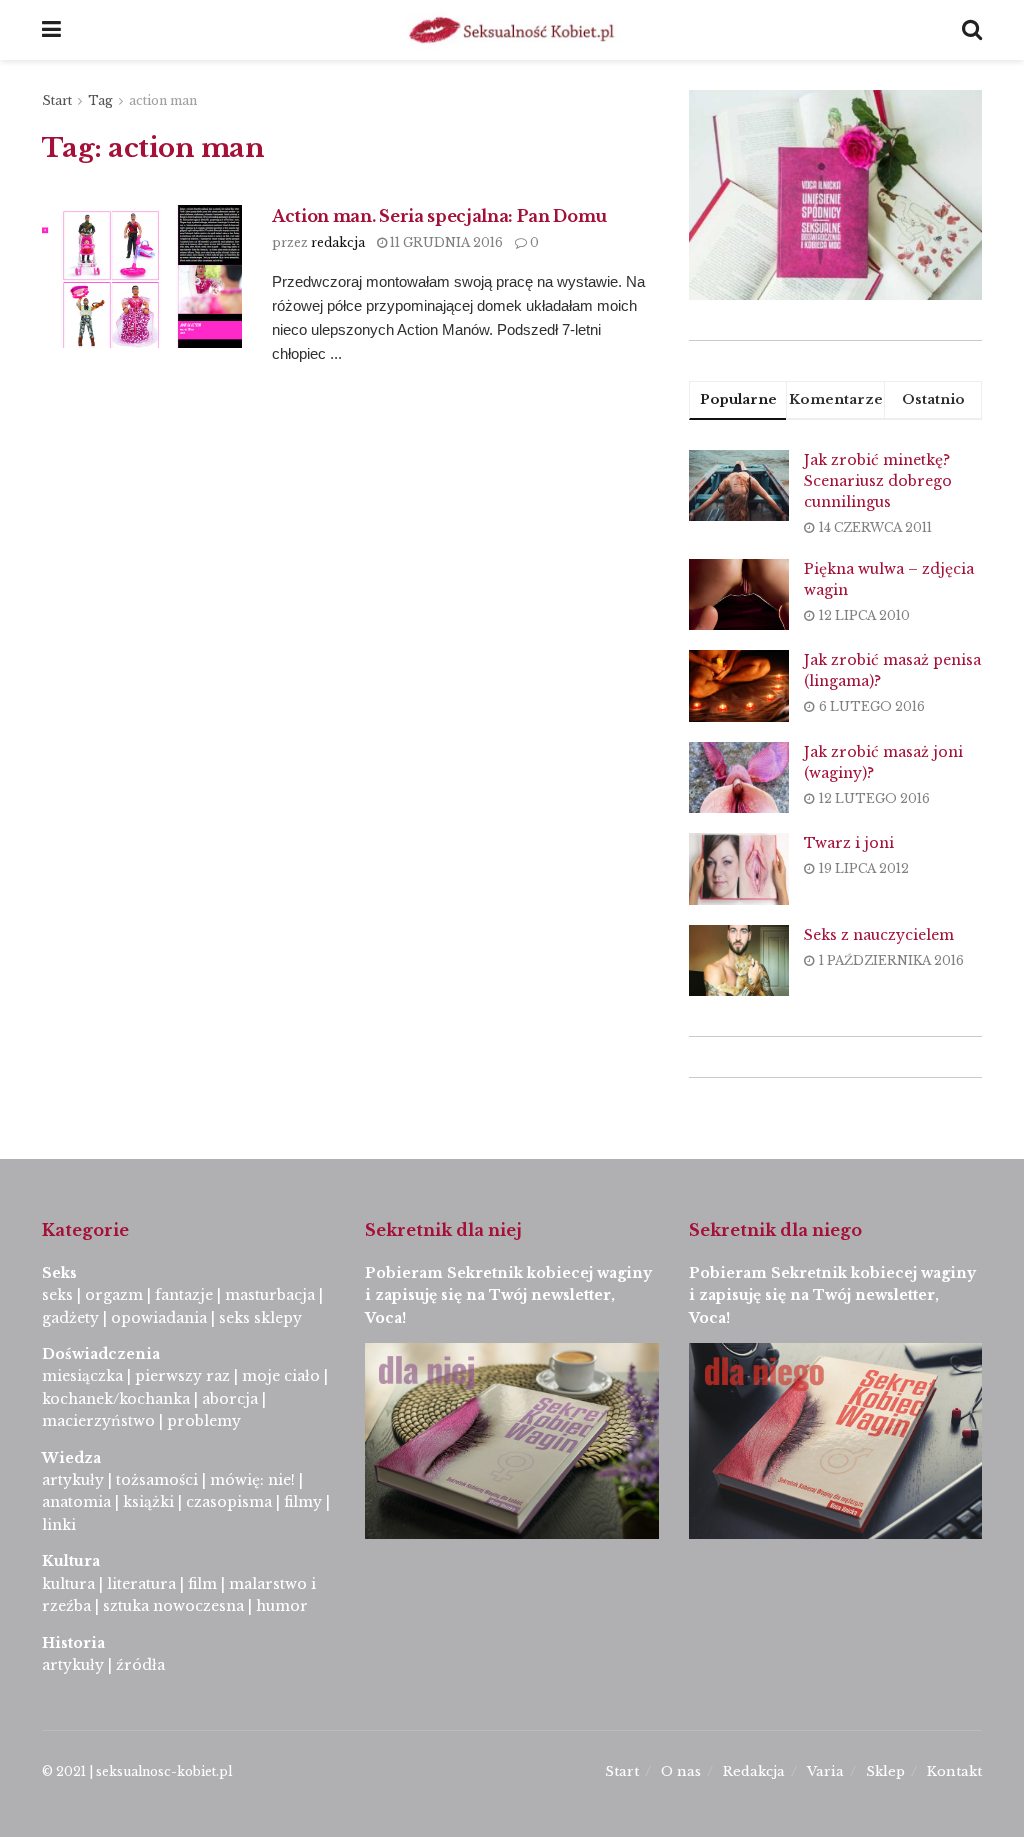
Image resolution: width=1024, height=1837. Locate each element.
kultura (68, 1584)
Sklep (885, 1771)
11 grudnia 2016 (445, 242)
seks (57, 1295)
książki (148, 1502)
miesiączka (82, 1376)
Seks (61, 1273)
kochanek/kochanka (116, 1399)
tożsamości (157, 1480)
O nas (681, 1771)
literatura (141, 1584)
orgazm (114, 1295)
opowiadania (159, 1318)
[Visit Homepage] (512, 30)
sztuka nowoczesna (173, 1606)
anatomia (76, 1502)
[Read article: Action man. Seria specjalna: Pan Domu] (142, 276)
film (202, 1584)
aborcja (230, 1399)
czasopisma (229, 1502)
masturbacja (270, 1295)
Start (57, 100)
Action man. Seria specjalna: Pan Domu (439, 216)
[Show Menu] (51, 30)
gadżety (70, 1318)
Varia (825, 1771)
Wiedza (71, 1458)
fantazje (184, 1295)
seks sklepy (260, 1318)
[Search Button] (972, 30)
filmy (303, 1502)
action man (163, 100)
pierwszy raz (182, 1376)
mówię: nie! (250, 1480)
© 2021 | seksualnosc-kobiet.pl (137, 1771)
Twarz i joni (849, 843)
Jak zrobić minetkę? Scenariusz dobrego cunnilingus (878, 481)
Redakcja (754, 1771)
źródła (138, 1665)
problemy (204, 1421)
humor (282, 1606)
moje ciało (281, 1376)
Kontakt (954, 1771)
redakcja (338, 242)
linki (59, 1525)
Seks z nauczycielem (879, 935)
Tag (100, 100)
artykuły (73, 1480)
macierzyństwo (98, 1421)
